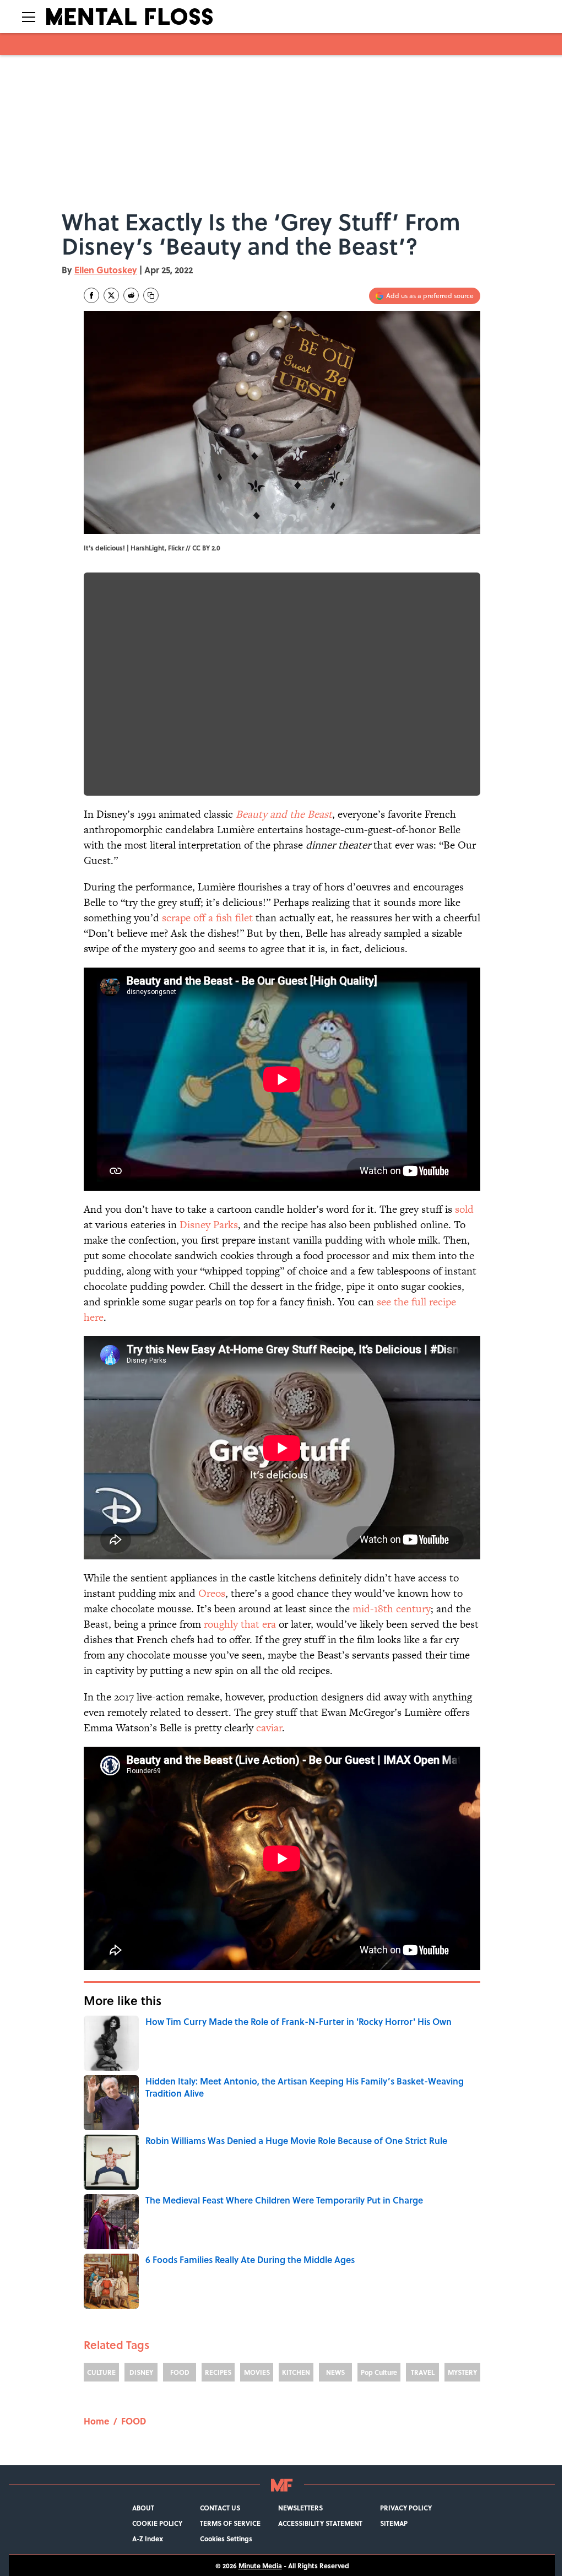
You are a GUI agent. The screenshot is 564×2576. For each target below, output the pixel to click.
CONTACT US (220, 2508)
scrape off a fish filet (207, 918)
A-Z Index (148, 2539)
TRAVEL (423, 2372)
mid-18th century (392, 1609)
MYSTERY (462, 2372)
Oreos (212, 1593)
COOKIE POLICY (157, 2523)
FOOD (180, 2372)
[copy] (151, 295)
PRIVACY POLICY (406, 2508)
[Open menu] (29, 17)
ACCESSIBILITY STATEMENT (320, 2523)
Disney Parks (209, 1225)
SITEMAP (394, 2523)
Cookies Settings (226, 2539)
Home (96, 2421)
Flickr (176, 548)
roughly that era (240, 1624)
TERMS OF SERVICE (230, 2523)
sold (464, 1209)
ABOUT (143, 2508)
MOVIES (257, 2372)
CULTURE (101, 2372)
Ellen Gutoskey (106, 270)
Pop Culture (379, 2372)
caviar (269, 1728)
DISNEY (141, 2372)
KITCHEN (296, 2372)
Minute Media (260, 2566)
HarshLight (148, 548)
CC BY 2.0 (206, 548)
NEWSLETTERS (300, 2508)
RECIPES (218, 2372)
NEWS (335, 2372)
